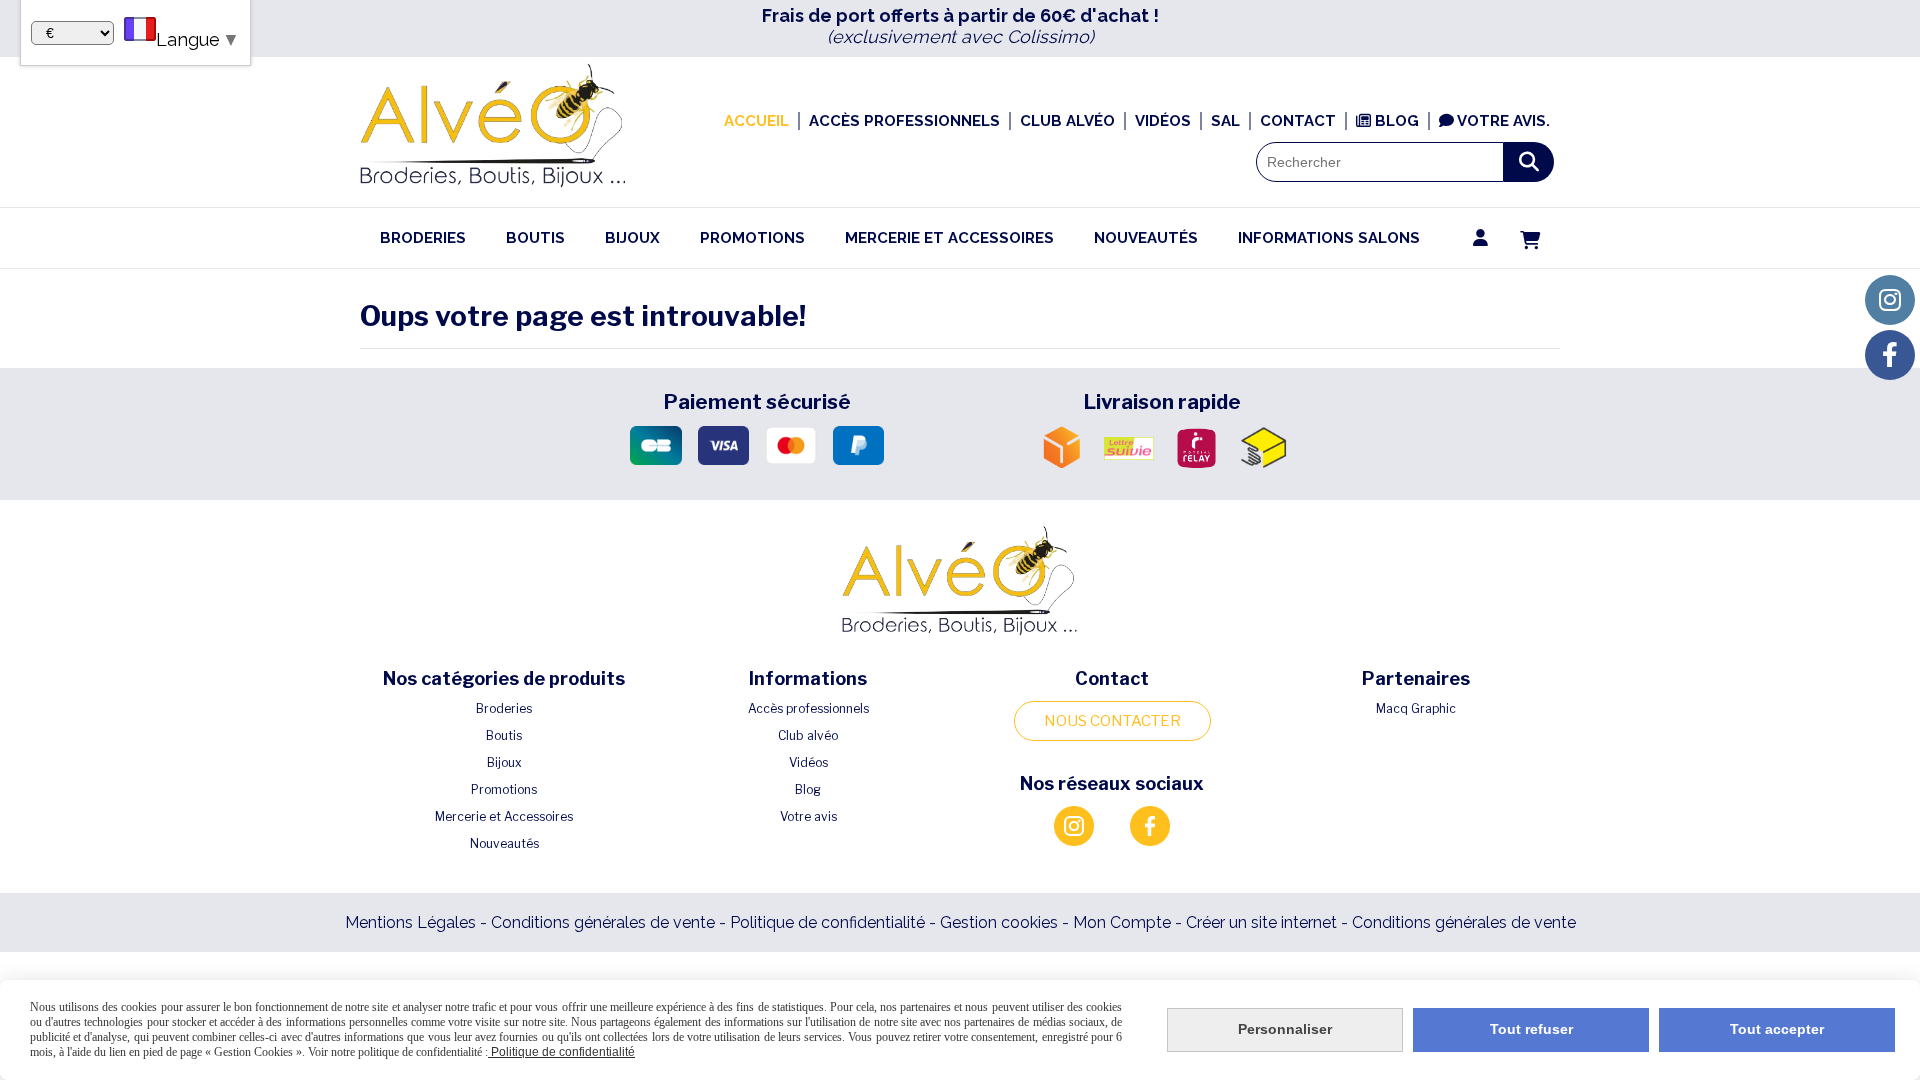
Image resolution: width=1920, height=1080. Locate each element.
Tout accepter (1777, 1029)
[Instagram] (1890, 300)
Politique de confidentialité (827, 922)
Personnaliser (1285, 1029)
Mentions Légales (410, 922)
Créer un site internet (1261, 922)
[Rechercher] (1529, 162)
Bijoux (504, 762)
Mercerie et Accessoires (504, 816)
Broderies (504, 708)
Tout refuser (1531, 1029)
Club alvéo (808, 735)
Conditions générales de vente (603, 922)
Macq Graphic (1416, 708)
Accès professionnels (808, 708)
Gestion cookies (1001, 922)
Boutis (504, 735)
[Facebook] (1890, 355)
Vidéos (808, 762)
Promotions (504, 789)
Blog (808, 789)
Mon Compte (1122, 922)
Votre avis (808, 816)
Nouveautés (504, 843)
